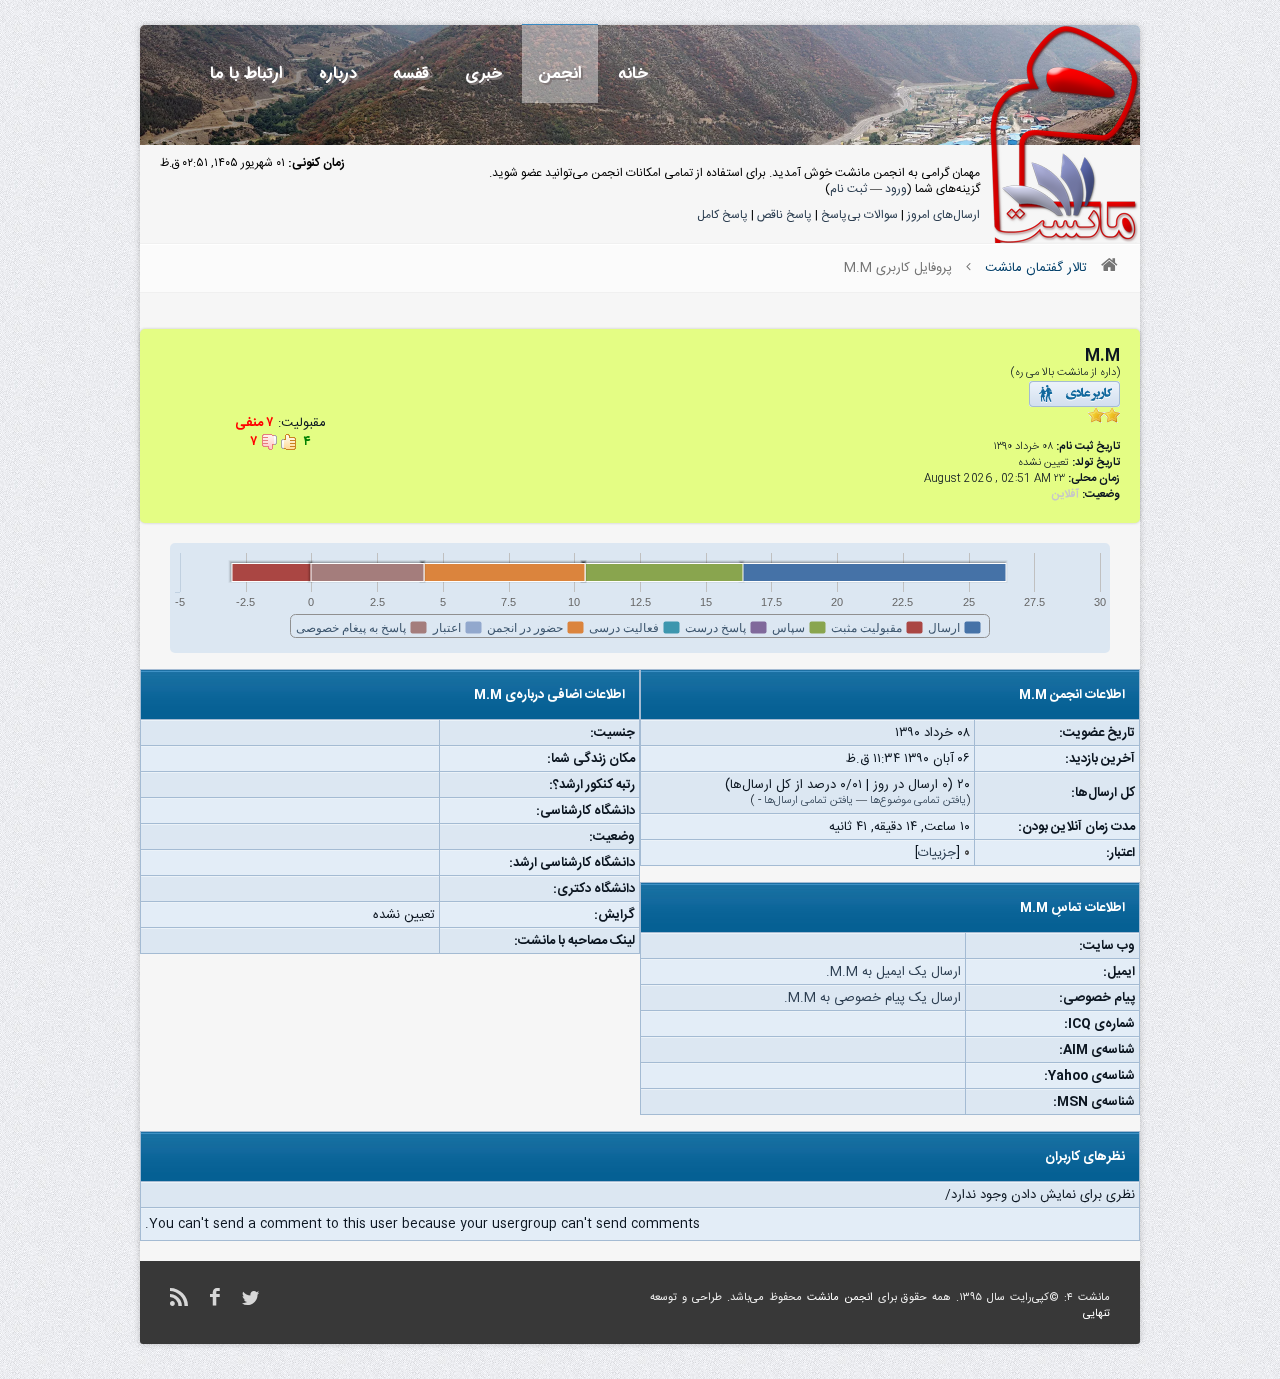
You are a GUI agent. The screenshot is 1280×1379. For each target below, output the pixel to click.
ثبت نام (848, 189)
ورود (896, 189)
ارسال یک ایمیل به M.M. (893, 972)
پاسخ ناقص (784, 215)
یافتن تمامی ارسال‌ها (808, 801)
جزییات (937, 853)
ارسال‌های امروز (943, 215)
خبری (483, 73)
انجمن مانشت (840, 1298)
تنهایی (1096, 1314)
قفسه (411, 73)
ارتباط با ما (246, 73)
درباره (338, 73)
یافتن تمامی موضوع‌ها (918, 801)
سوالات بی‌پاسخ (859, 215)
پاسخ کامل (722, 215)
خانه (633, 73)
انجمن (560, 73)
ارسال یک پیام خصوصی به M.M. (872, 998)
